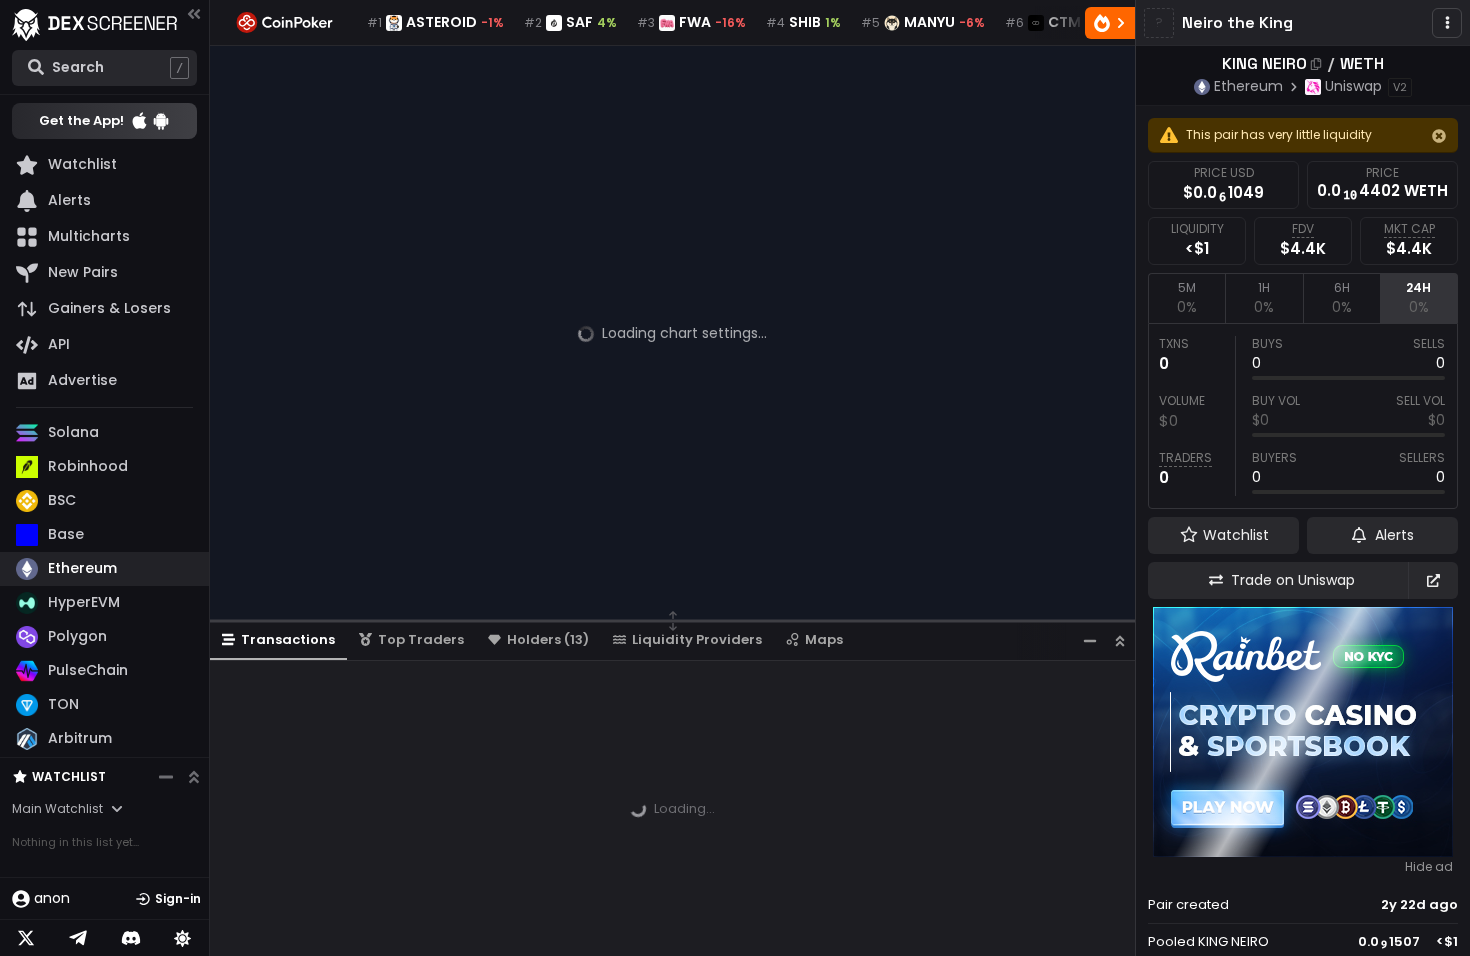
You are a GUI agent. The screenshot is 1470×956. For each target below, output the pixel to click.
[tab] (1186, 298)
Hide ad (1429, 867)
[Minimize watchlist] (166, 777)
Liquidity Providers (697, 639)
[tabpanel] (1303, 416)
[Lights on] (183, 938)
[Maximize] (1120, 640)
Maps (824, 639)
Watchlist (69, 776)
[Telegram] (78, 938)
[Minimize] (1090, 640)
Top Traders (421, 639)
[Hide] (1439, 136)
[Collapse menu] (194, 13)
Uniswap (1353, 86)
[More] (1447, 23)
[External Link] (1433, 580)
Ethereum (1248, 86)
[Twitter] (26, 938)
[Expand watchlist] (194, 777)
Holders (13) (548, 639)
